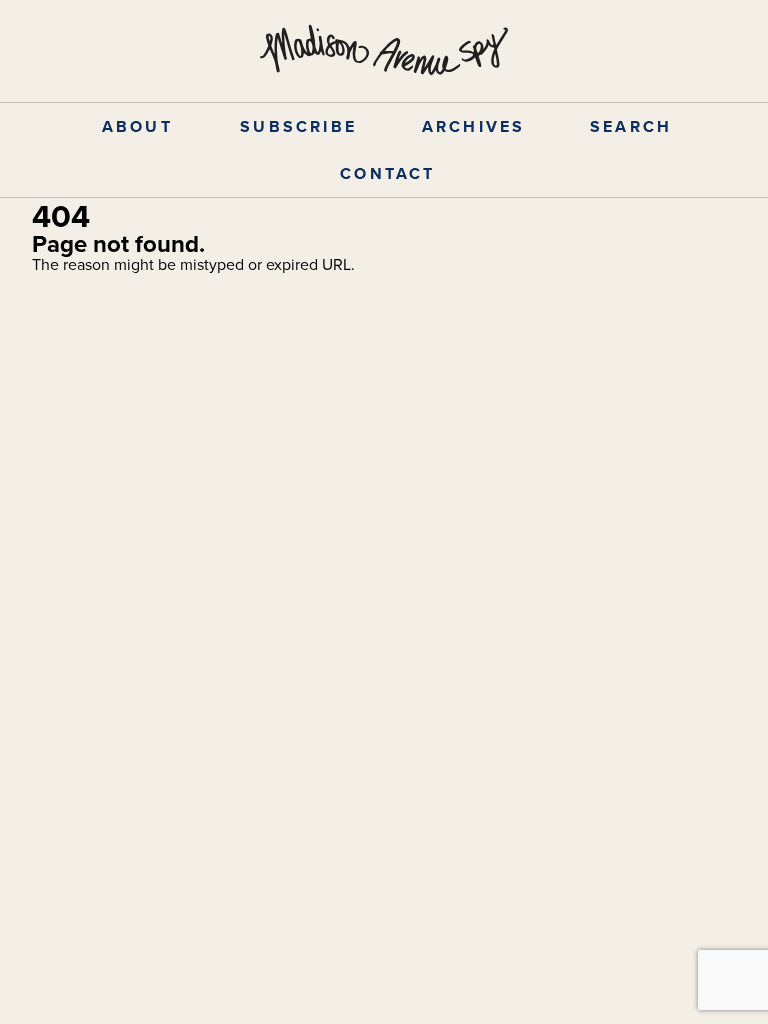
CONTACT (387, 173)
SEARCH (631, 126)
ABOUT (137, 126)
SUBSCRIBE (298, 126)
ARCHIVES (474, 126)
